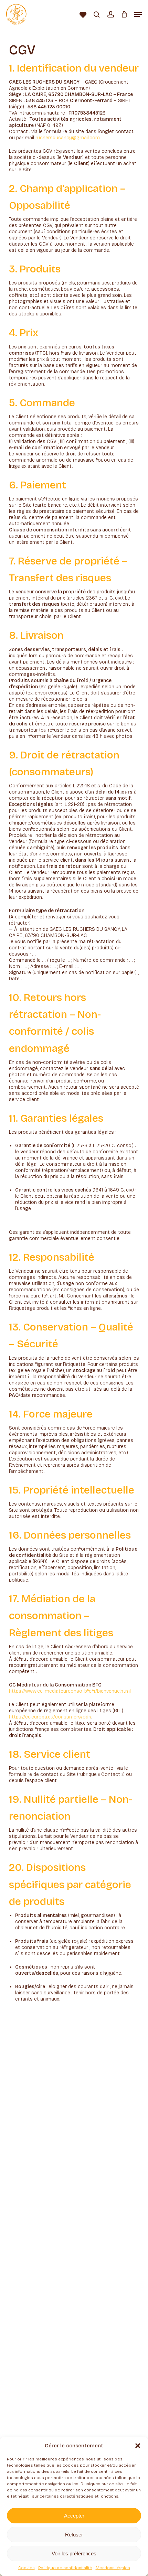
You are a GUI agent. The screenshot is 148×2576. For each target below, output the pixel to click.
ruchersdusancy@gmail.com (68, 138)
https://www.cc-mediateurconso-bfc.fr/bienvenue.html (70, 1691)
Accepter (74, 2516)
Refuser (74, 2535)
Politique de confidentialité (65, 2568)
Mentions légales (113, 2568)
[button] (138, 2446)
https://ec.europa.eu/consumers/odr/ (50, 1717)
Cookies (27, 2568)
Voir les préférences (74, 2553)
